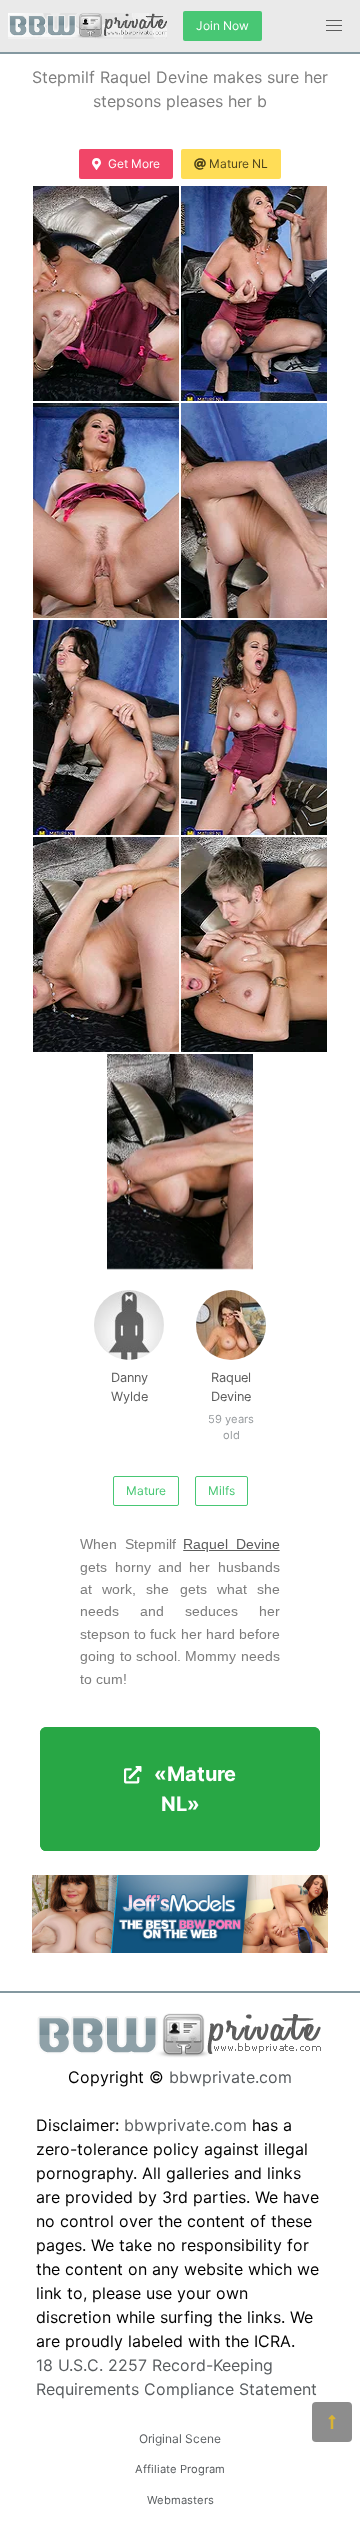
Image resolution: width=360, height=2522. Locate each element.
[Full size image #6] (106, 944)
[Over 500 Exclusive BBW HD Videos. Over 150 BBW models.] (180, 1947)
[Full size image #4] (106, 727)
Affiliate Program (180, 2469)
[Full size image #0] (106, 293)
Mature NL (238, 163)
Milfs (221, 1490)
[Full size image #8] (180, 1161)
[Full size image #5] (254, 727)
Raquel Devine (229, 1397)
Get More (134, 163)
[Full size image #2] (106, 510)
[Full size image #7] (254, 944)
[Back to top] (332, 2422)
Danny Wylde (129, 1387)
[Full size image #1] (254, 293)
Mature (146, 1490)
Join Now (222, 25)
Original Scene (180, 2438)
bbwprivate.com (230, 2077)
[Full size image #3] (254, 510)
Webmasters (180, 2500)
